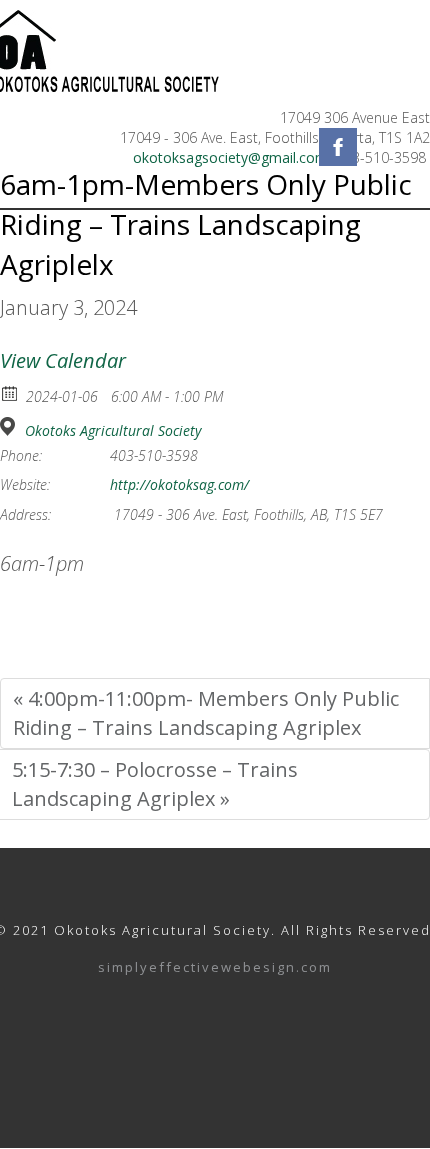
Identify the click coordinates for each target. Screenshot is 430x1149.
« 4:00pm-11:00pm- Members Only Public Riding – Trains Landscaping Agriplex (206, 713)
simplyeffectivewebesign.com (215, 968)
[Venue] (10, 426)
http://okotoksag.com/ (179, 485)
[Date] (10, 392)
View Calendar (63, 360)
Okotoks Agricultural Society (113, 431)
